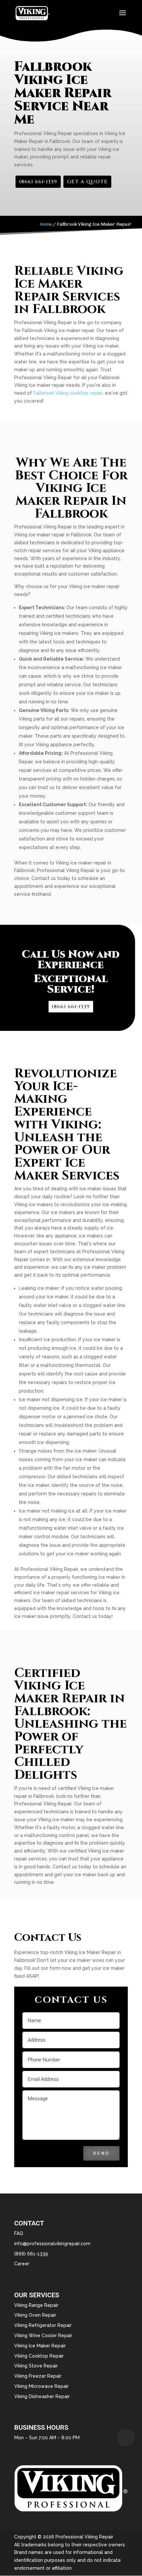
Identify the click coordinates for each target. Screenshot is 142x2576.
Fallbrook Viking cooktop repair (68, 393)
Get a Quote (87, 182)
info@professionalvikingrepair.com (52, 2244)
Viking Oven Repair (35, 2315)
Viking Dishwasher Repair (42, 2396)
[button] (126, 2438)
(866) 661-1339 (38, 182)
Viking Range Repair (36, 2305)
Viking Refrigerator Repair (43, 2325)
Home (46, 224)
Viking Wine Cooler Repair (43, 2335)
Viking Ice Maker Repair (40, 2346)
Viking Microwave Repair (41, 2386)
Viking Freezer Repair (38, 2376)
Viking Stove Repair (36, 2366)
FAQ (19, 2233)
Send (101, 2153)
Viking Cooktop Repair (39, 2356)
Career (22, 2264)
